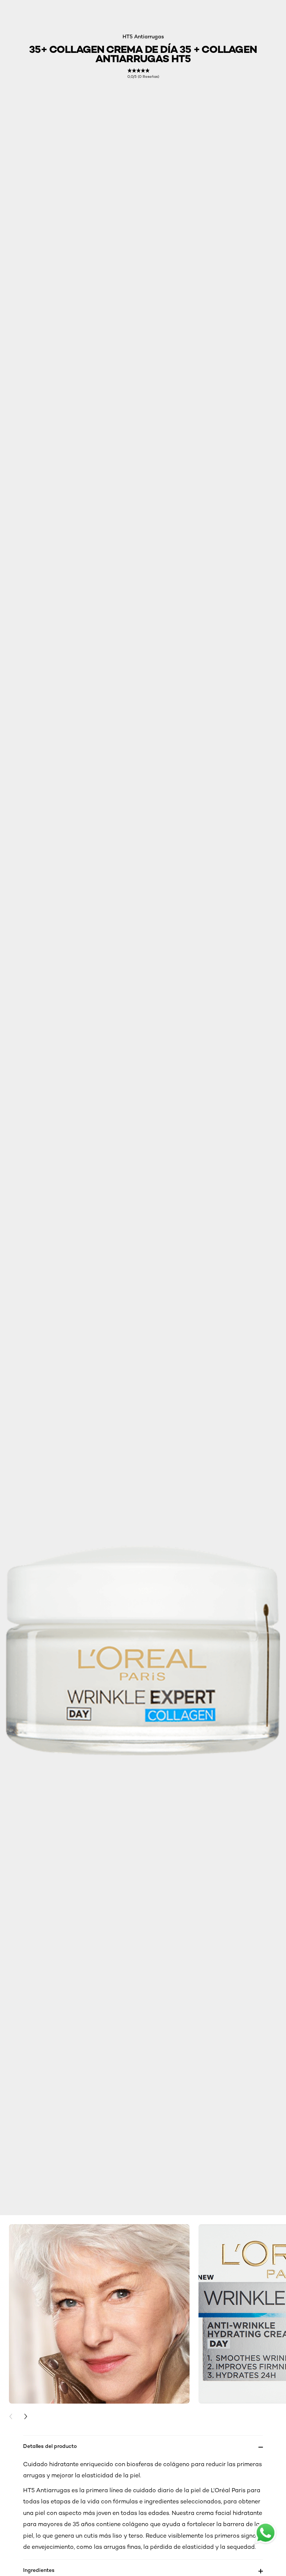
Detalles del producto (50, 2446)
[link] (143, 74)
